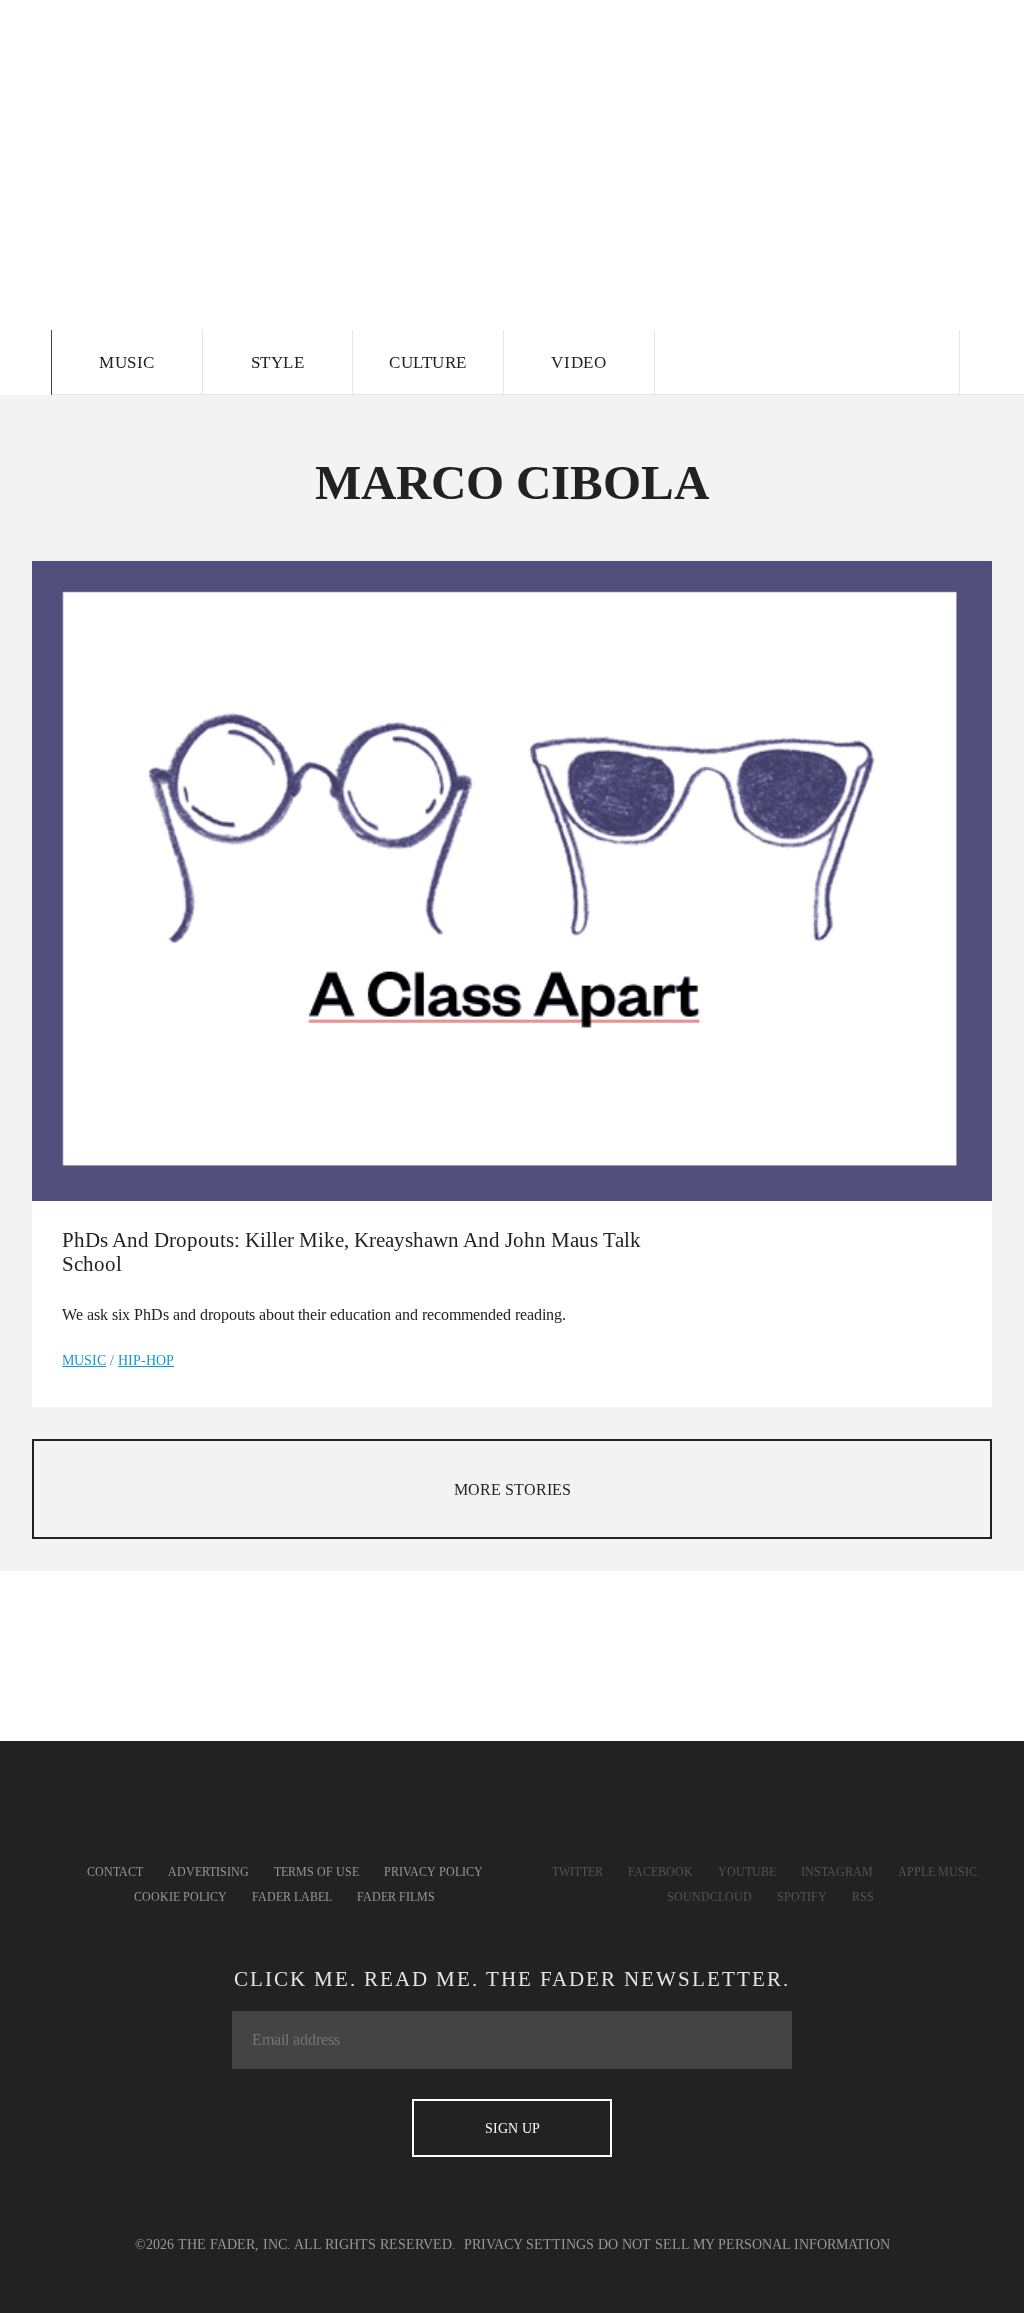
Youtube (747, 1872)
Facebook (660, 1872)
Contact (115, 1872)
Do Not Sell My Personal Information (744, 2244)
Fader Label (292, 1897)
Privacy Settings (529, 2244)
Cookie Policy (180, 1897)
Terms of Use (316, 1872)
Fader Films (396, 1897)
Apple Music (937, 1872)
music (84, 1360)
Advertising (208, 1872)
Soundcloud (709, 1897)
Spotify (802, 1897)
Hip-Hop (146, 1360)
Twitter (577, 1872)
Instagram (837, 1872)
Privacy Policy (433, 1872)
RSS (863, 1897)
